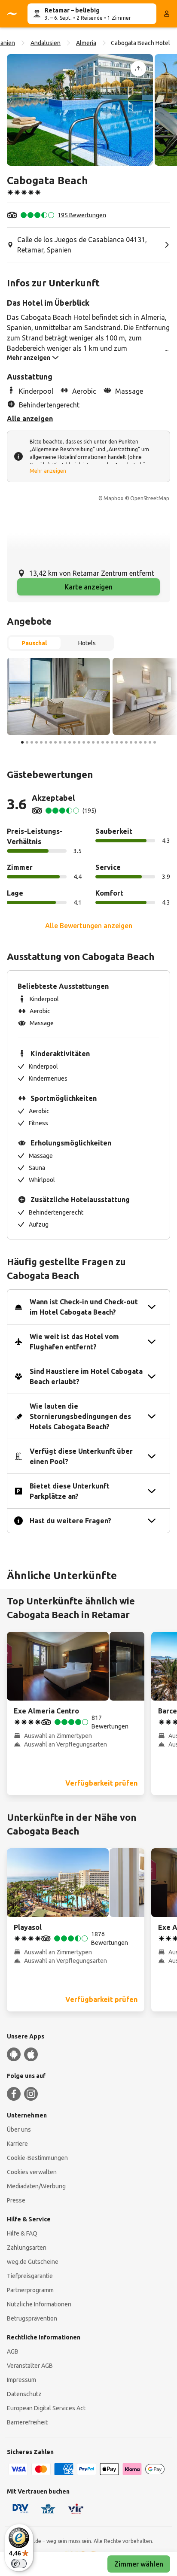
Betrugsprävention (32, 2318)
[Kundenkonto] (167, 14)
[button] (80, 110)
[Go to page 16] (93, 742)
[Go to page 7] (51, 742)
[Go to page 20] (112, 742)
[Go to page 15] (88, 742)
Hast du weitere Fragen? (70, 1521)
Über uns (19, 2129)
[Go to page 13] (79, 742)
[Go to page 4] (37, 742)
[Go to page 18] (103, 742)
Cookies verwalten (32, 2172)
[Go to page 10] (65, 742)
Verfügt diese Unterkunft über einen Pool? (81, 1456)
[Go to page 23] (126, 742)
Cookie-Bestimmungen (37, 2158)
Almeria (86, 43)
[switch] (19, 2564)
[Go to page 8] (55, 742)
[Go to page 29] (155, 742)
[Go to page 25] (136, 742)
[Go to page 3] (32, 742)
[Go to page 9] (60, 742)
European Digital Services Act (46, 2408)
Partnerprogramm (30, 2290)
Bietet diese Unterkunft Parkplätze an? (70, 1491)
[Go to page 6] (46, 742)
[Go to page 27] (145, 742)
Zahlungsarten (27, 2248)
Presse (16, 2200)
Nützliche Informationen (39, 2304)
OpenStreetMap (150, 498)
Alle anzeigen (30, 419)
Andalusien (46, 43)
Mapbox (113, 498)
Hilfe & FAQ (22, 2233)
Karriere (17, 2144)
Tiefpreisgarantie (30, 2276)
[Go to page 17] (98, 742)
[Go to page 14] (84, 742)
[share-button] (138, 69)
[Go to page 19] (107, 742)
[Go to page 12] (74, 742)
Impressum (21, 2380)
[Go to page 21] (117, 742)
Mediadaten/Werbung (36, 2186)
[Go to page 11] (70, 742)
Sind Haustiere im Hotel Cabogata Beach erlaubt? (86, 1376)
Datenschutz (24, 2394)
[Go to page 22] (122, 742)
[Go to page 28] (150, 742)
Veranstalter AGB (30, 2366)
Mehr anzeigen (48, 471)
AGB (13, 2351)
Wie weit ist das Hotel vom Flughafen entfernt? (74, 1342)
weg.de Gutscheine (33, 2262)
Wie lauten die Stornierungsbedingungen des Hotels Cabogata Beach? (80, 1416)
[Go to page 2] (27, 742)
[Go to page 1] (22, 742)
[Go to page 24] (131, 742)
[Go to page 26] (140, 742)
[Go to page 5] (41, 742)
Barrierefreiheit (27, 2422)
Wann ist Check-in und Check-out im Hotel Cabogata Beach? (84, 1307)
